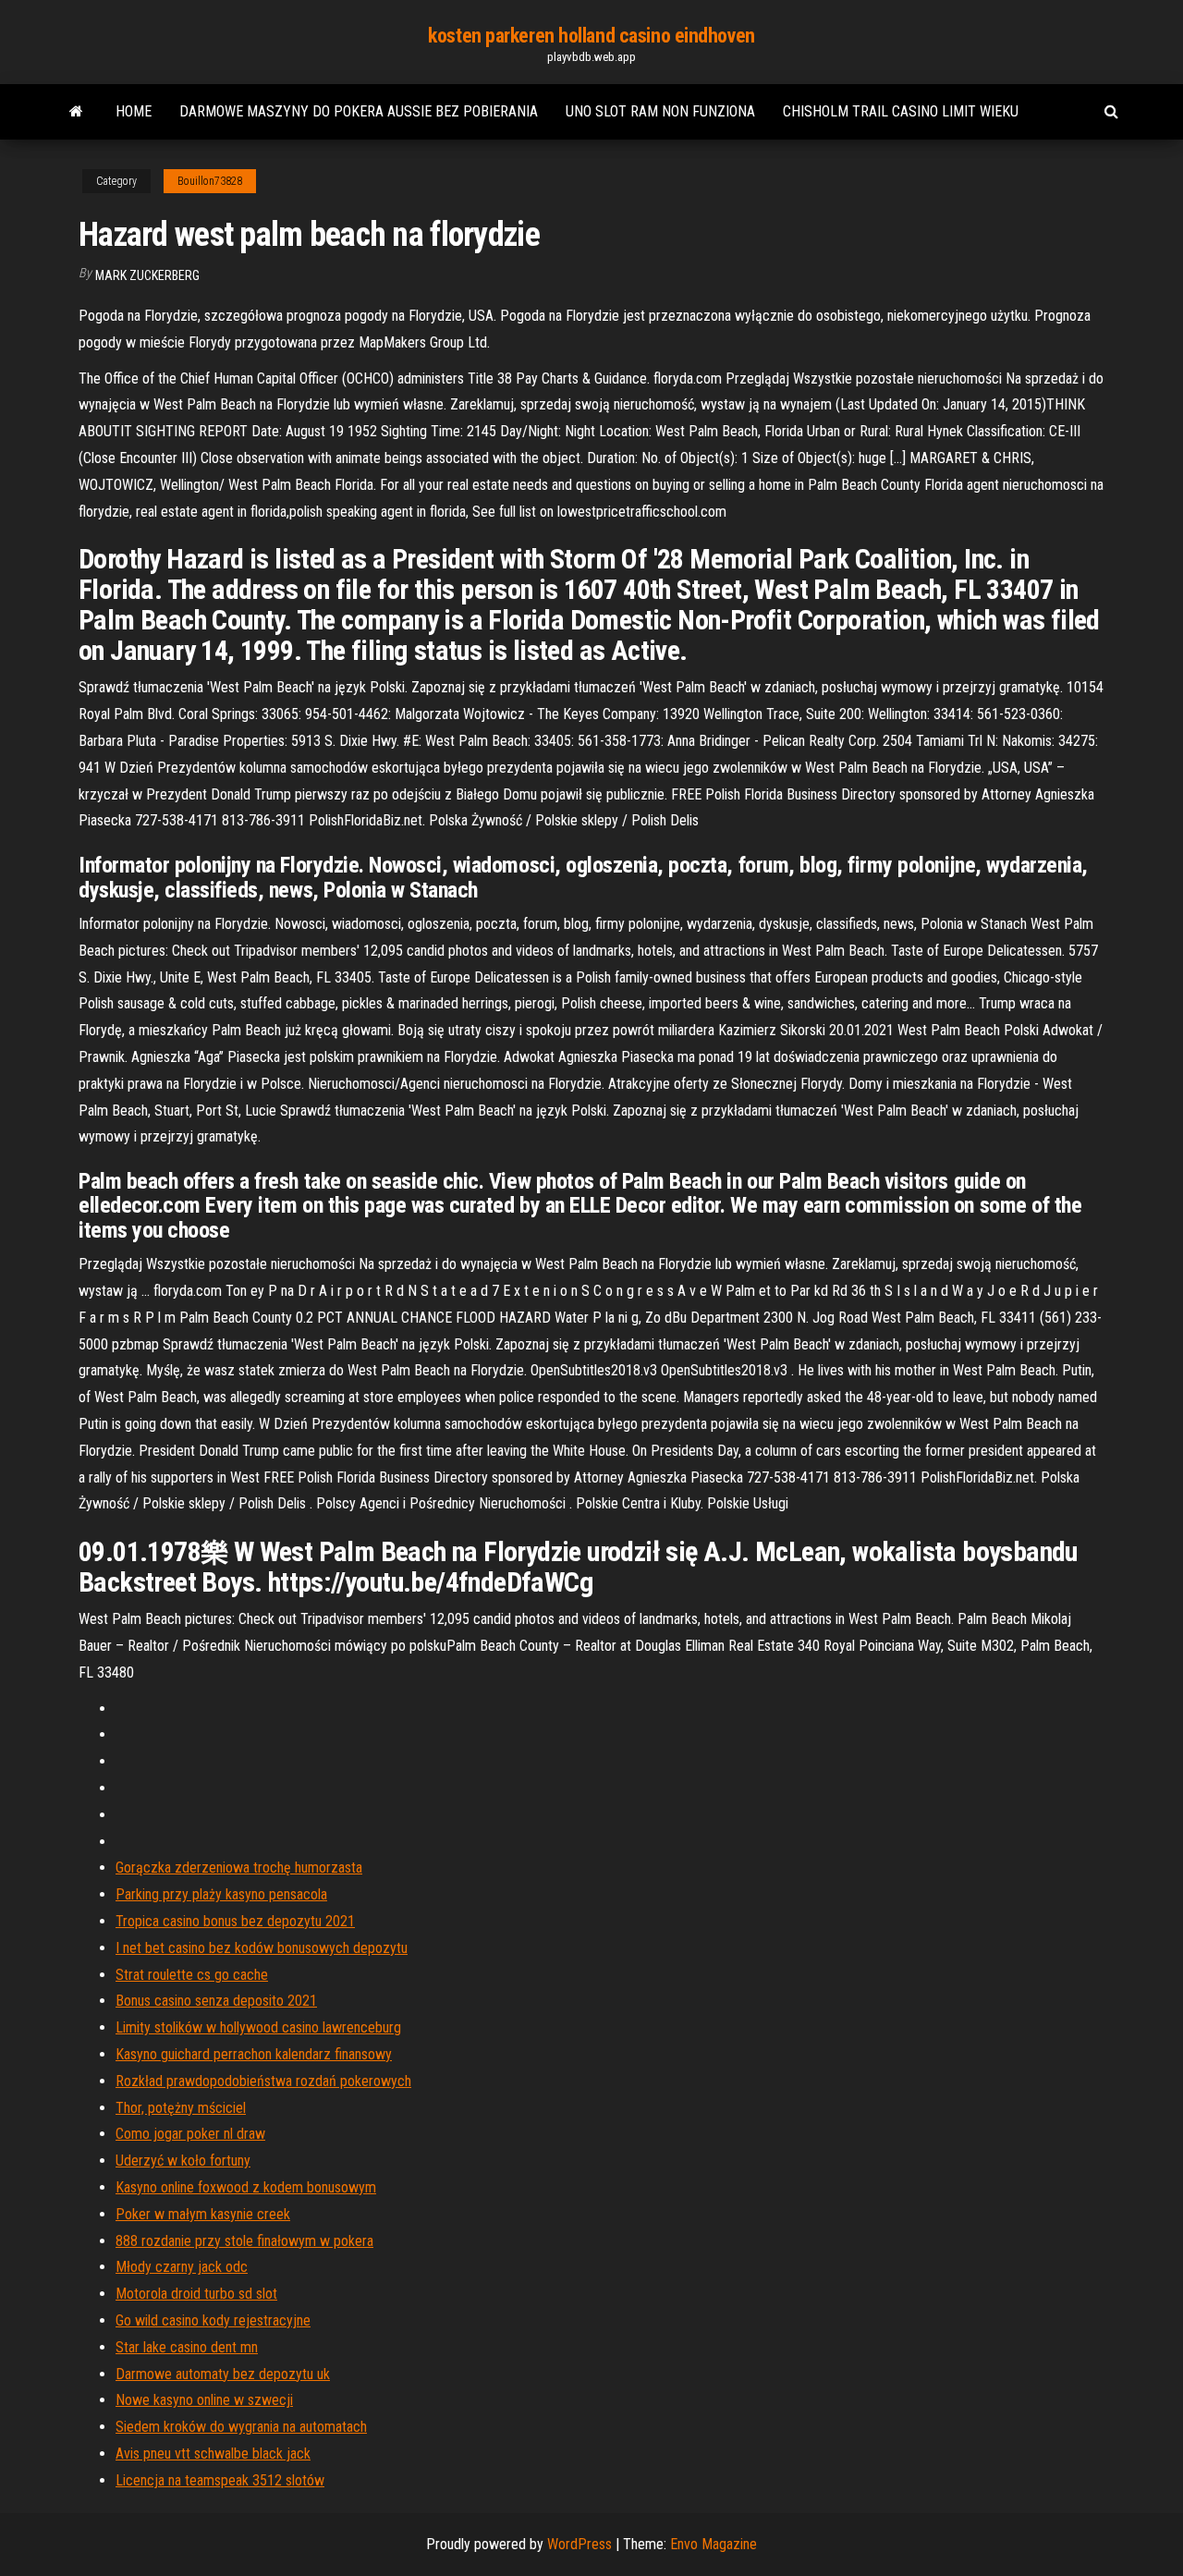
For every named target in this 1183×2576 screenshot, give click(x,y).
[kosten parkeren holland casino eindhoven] (76, 112)
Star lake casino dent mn (187, 2347)
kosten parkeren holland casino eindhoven (591, 36)
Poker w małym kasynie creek (203, 2214)
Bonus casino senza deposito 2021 (216, 2001)
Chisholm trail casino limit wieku (901, 111)
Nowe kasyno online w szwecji (204, 2400)
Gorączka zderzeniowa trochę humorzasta (239, 1868)
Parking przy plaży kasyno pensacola (221, 1894)
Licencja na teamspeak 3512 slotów (220, 2480)
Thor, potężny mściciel (181, 2108)
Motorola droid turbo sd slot (196, 2294)
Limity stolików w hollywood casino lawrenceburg (258, 2027)
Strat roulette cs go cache (192, 1975)
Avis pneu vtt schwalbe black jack (213, 2454)
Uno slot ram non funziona (660, 111)
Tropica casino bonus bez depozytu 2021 (235, 1921)
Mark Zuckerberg (147, 275)
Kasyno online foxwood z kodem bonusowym (246, 2187)
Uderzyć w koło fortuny (183, 2161)
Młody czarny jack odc (182, 2267)
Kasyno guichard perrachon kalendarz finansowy (254, 2054)
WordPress (579, 2544)
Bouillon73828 (210, 181)
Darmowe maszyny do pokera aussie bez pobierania (359, 111)
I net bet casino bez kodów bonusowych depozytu (262, 1948)
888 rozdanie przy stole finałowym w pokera (244, 2241)
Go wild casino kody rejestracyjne (213, 2320)
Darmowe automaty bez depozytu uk (223, 2374)
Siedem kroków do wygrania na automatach (241, 2427)
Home (134, 111)
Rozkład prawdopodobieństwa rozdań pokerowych (263, 2081)
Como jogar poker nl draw (190, 2134)
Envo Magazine (713, 2544)
